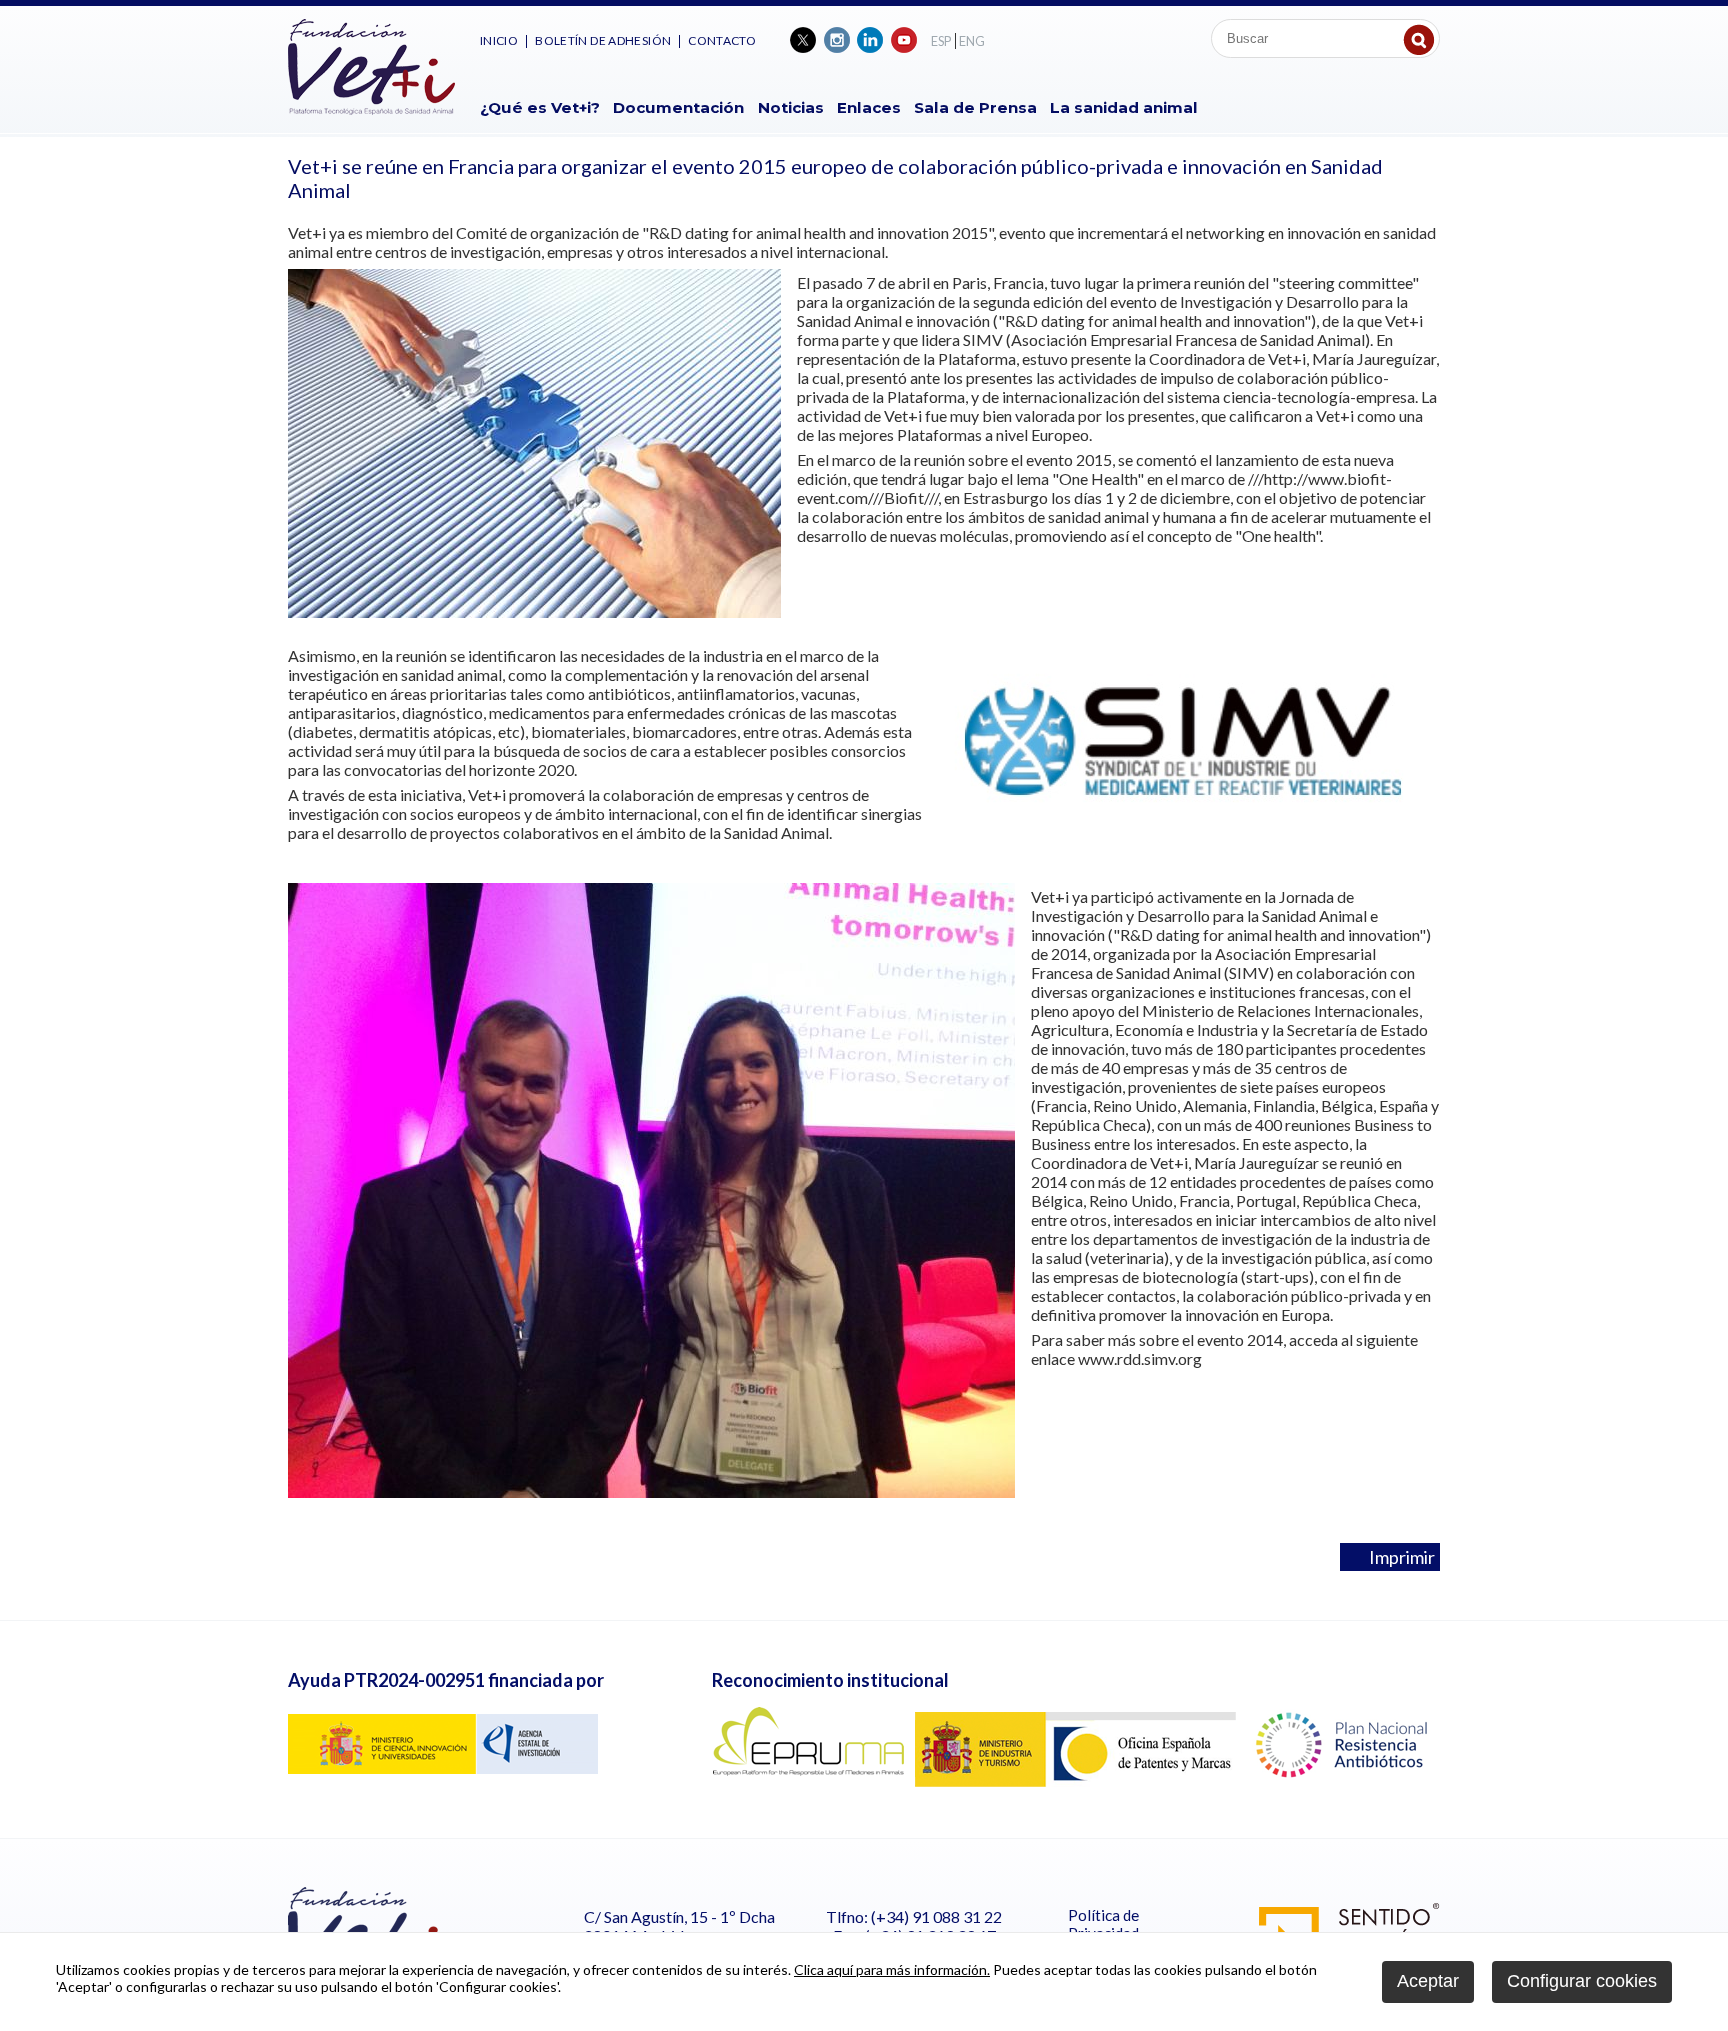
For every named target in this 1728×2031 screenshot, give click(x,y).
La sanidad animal (1124, 107)
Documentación (678, 107)
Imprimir (1397, 1557)
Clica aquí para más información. (892, 1969)
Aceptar (1428, 1981)
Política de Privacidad (1103, 1924)
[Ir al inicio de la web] (371, 108)
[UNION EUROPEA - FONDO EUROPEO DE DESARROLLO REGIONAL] (443, 1767)
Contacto (722, 40)
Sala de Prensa (975, 107)
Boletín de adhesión (603, 40)
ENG (972, 41)
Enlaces (869, 107)
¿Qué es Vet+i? (540, 107)
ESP (941, 41)
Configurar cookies (1582, 1981)
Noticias (791, 107)
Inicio (499, 40)
